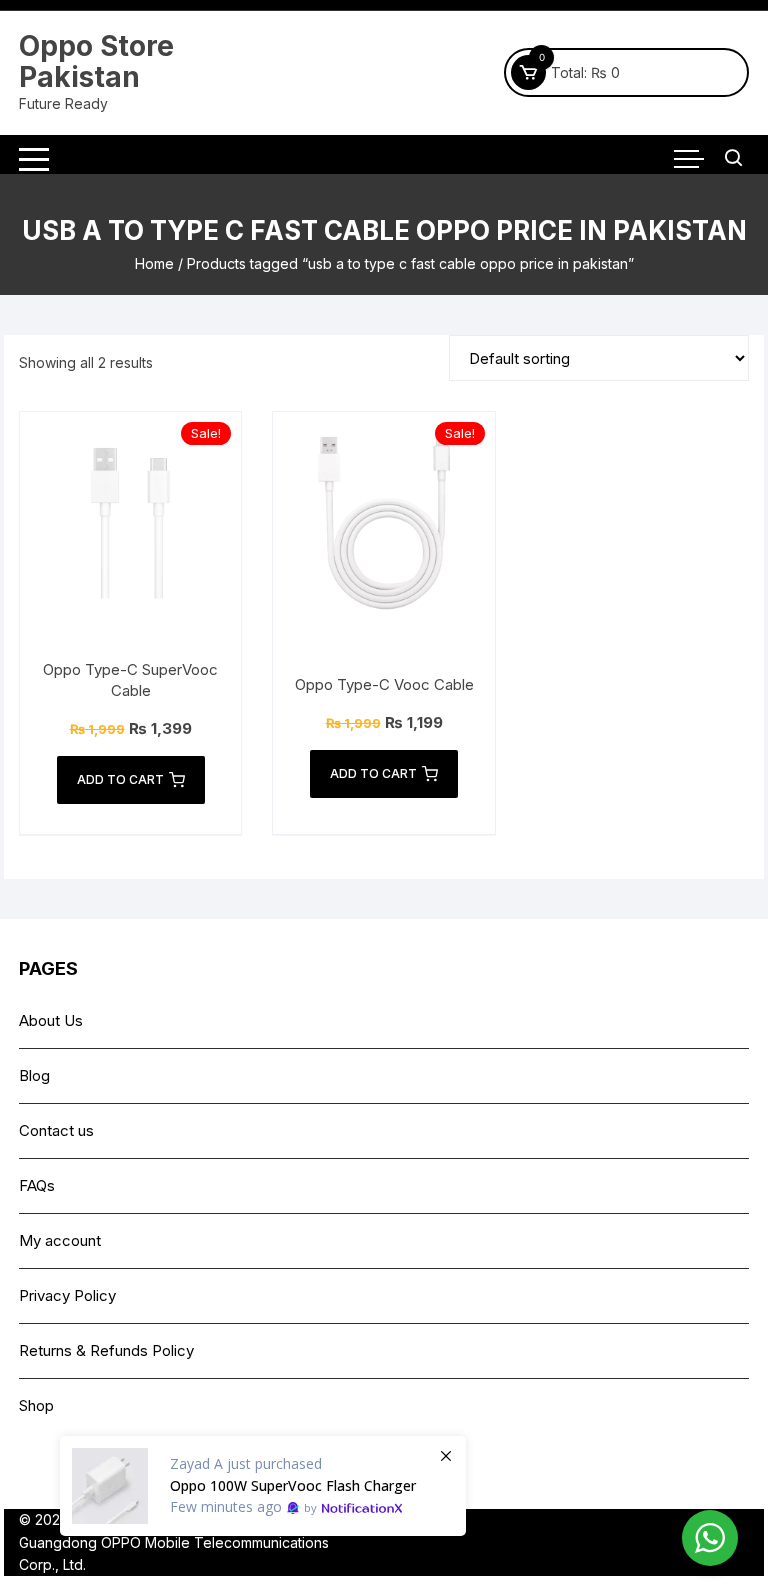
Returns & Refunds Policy (106, 1350)
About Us (51, 1020)
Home (154, 263)
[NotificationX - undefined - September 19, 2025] (263, 1486)
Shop (36, 1405)
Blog (34, 1075)
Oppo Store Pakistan (96, 61)
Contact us (56, 1130)
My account (60, 1240)
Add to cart (120, 779)
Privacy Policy (67, 1295)
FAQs (37, 1185)
